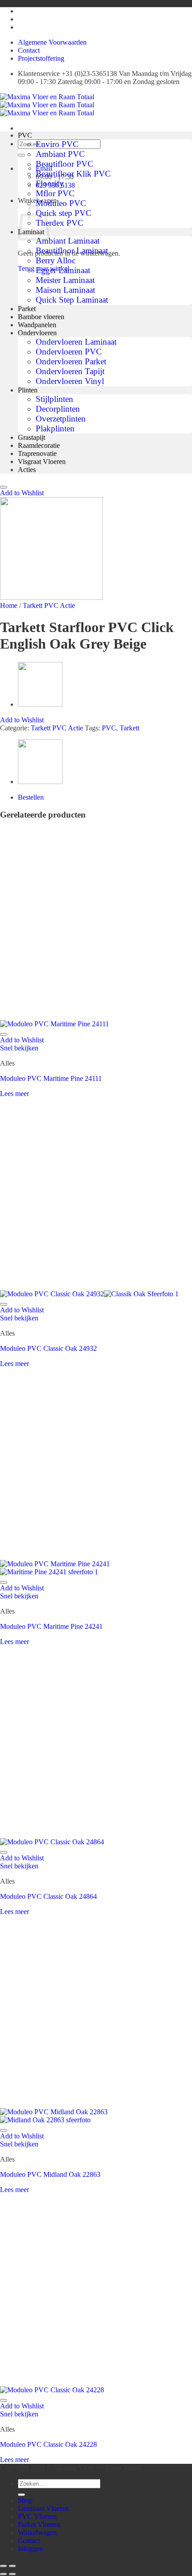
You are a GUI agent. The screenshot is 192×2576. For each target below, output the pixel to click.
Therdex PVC (60, 223)
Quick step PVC (64, 213)
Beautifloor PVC (65, 164)
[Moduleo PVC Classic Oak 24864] (52, 1842)
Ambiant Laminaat (68, 241)
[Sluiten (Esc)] (4, 2566)
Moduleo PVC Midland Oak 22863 (50, 2174)
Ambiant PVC (60, 154)
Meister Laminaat (65, 280)
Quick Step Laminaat (72, 300)
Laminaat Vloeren (43, 2508)
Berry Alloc (56, 260)
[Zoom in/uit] (13, 2566)
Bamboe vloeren (41, 317)
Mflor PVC (55, 193)
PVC (25, 135)
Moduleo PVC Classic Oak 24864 (48, 1896)
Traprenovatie (37, 453)
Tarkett (129, 728)
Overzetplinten (61, 419)
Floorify (50, 183)
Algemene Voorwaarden (52, 42)
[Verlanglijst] (4, 487)
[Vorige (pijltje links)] (4, 2574)
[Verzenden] (21, 155)
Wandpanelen (37, 325)
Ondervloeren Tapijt (70, 371)
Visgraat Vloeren (42, 462)
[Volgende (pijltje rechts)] (13, 2574)
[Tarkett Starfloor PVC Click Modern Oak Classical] (40, 704)
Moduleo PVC (61, 203)
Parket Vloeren (39, 2524)
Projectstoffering (41, 58)
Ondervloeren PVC (69, 352)
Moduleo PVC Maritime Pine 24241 (51, 1626)
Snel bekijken (19, 1048)
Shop (25, 2500)
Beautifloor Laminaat (72, 251)
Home (9, 605)
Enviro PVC (57, 144)
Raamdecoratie (39, 445)
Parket (27, 309)
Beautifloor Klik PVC (73, 174)
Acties (27, 470)
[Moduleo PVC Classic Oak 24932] (89, 1294)
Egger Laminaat (63, 270)
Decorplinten (58, 409)
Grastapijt (31, 437)
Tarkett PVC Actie (49, 605)
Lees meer (15, 1094)
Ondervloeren (37, 333)
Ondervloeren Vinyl (70, 381)
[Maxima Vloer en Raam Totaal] (47, 105)
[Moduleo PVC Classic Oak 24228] (52, 2390)
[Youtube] (20, 11)
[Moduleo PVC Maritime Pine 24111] (54, 1024)
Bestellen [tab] (31, 797)
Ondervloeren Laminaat (76, 342)
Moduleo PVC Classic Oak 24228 (48, 2444)
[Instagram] (20, 19)
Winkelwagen (37, 2532)
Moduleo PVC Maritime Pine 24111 (51, 1078)
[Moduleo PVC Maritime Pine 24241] (55, 1568)
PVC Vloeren (37, 2516)
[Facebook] (20, 27)
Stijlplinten (54, 399)
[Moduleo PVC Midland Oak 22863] (54, 2116)
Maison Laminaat (65, 290)
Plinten (28, 390)
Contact (29, 50)
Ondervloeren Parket (71, 361)
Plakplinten (55, 428)
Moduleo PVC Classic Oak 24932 (48, 1348)
